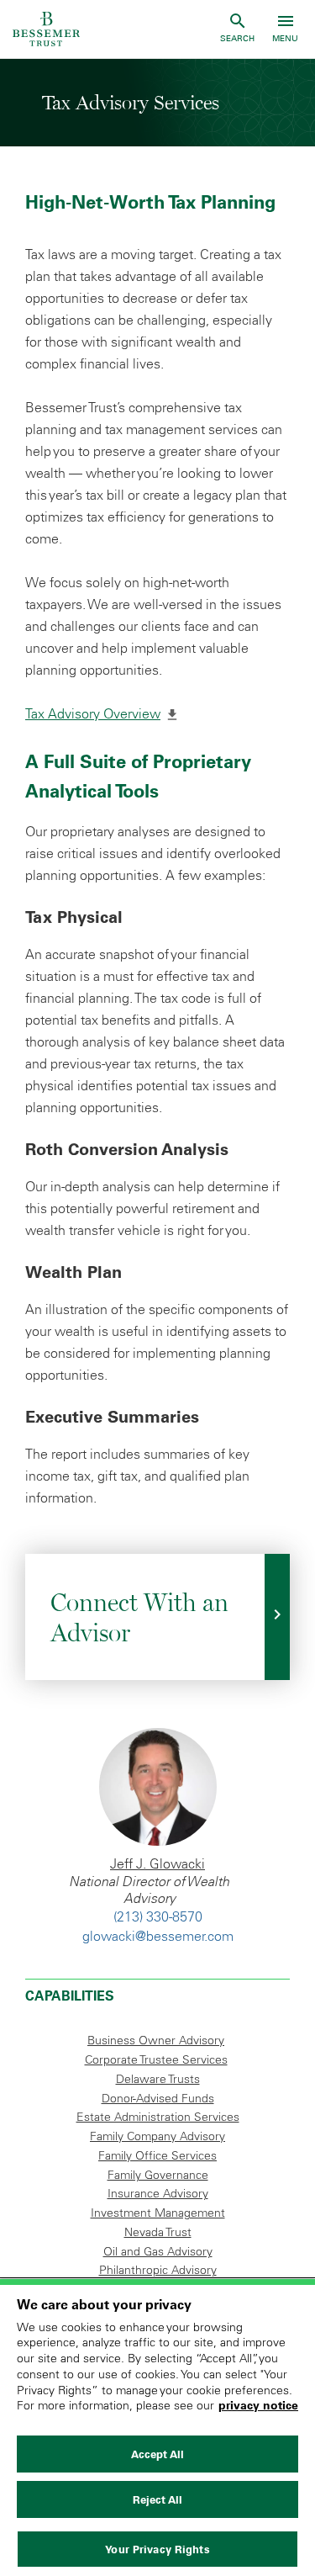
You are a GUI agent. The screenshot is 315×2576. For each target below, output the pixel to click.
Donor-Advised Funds (158, 2098)
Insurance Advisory (158, 2193)
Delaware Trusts (158, 2079)
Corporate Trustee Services (156, 2059)
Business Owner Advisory (156, 2040)
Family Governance (158, 2175)
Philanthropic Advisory (158, 2270)
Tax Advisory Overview (101, 713)
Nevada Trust (158, 2232)
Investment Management (158, 2213)
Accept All (157, 2454)
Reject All (157, 2499)
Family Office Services (157, 2155)
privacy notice (258, 2405)
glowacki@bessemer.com (158, 1936)
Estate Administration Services (158, 2117)
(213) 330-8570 (158, 1916)
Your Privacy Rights (157, 2549)
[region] (157, 2428)
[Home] (46, 29)
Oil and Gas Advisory (158, 2251)
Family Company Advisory (157, 2136)
